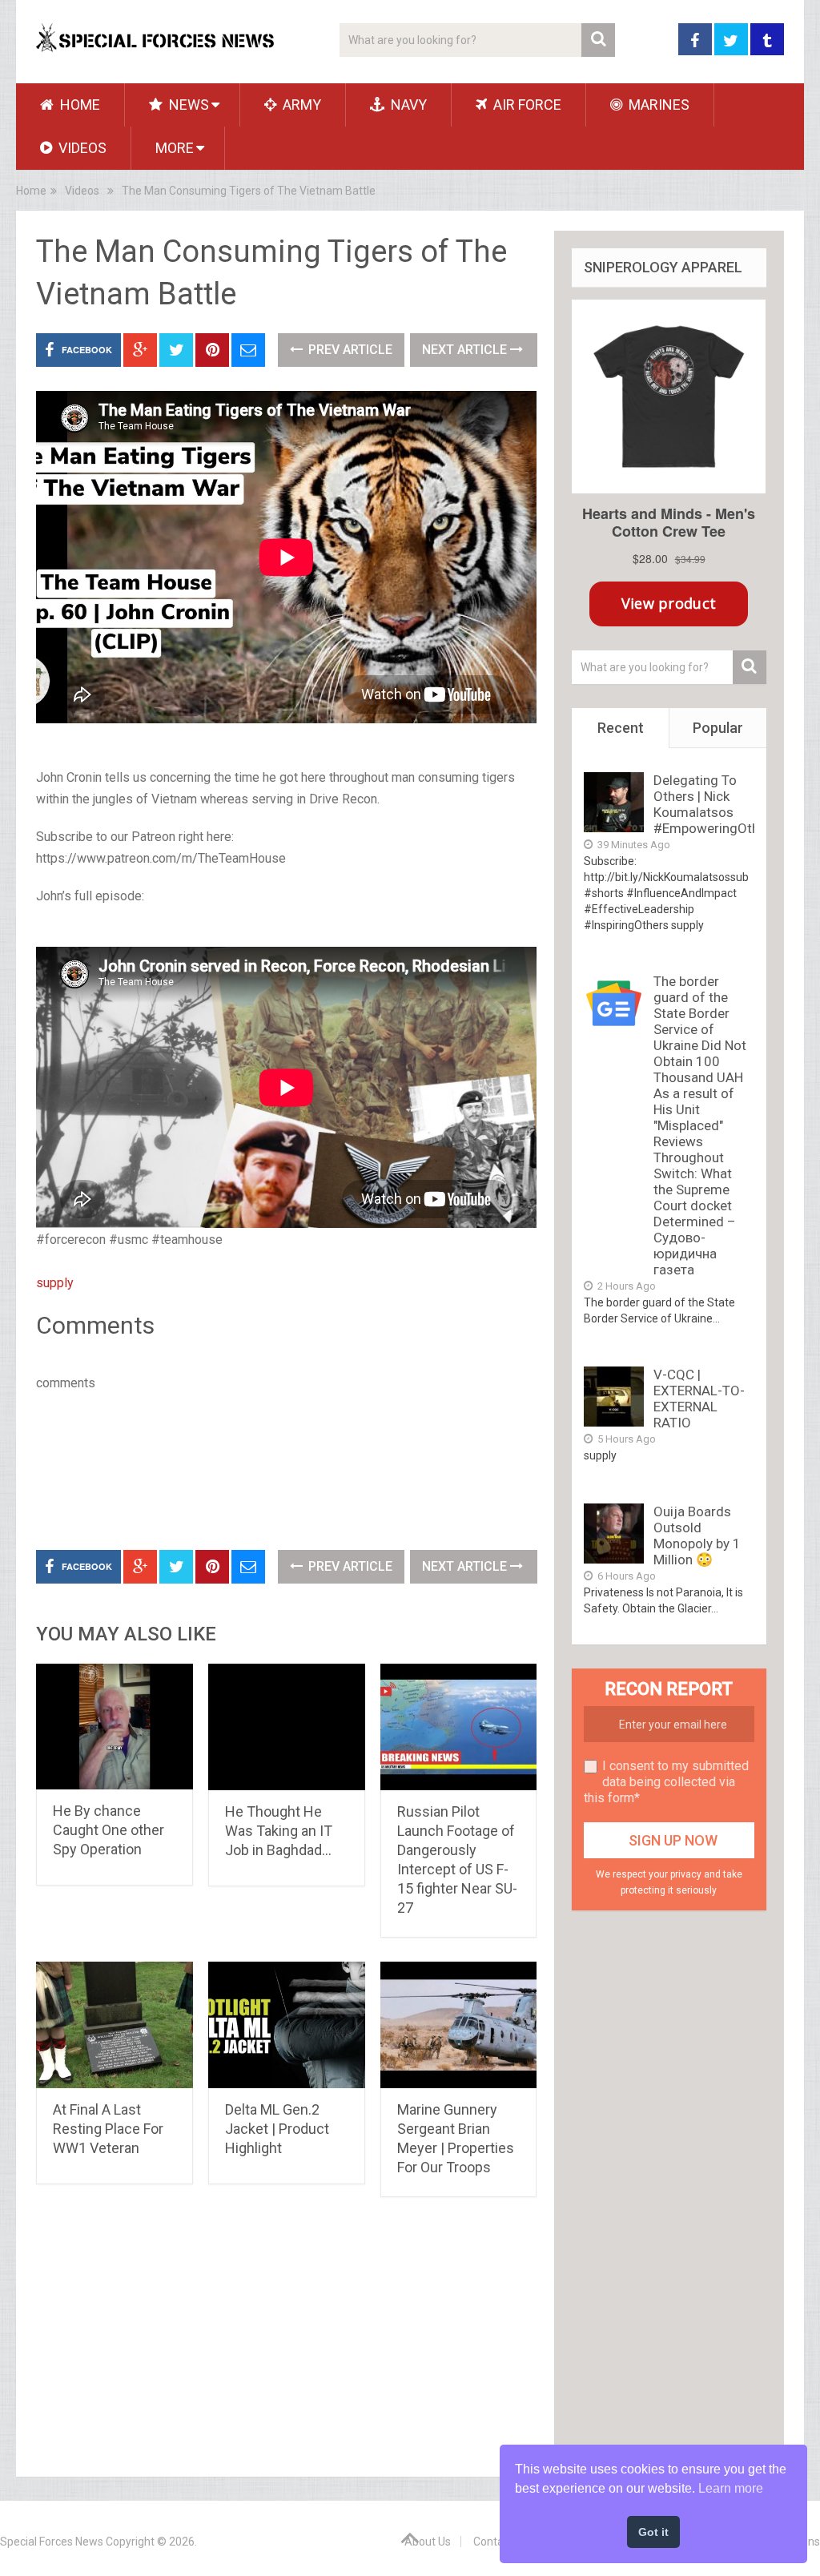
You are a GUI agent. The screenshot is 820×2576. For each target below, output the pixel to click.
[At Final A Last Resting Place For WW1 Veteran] (115, 2025)
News (187, 105)
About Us (428, 2542)
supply (55, 1283)
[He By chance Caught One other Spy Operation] (115, 1727)
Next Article (466, 350)
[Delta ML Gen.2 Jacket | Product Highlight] (287, 2025)
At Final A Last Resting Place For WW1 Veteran (108, 2129)
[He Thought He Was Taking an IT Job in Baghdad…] (287, 1727)
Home (78, 105)
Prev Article (349, 350)
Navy (407, 105)
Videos (81, 148)
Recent (621, 728)
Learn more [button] (731, 2488)
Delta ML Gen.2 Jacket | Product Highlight (277, 2129)
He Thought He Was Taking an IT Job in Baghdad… (279, 1831)
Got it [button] (653, 2532)
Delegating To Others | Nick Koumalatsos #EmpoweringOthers (716, 804)
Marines (657, 105)
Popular (718, 728)
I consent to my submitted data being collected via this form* (666, 1782)
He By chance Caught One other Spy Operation (109, 1830)
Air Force (526, 105)
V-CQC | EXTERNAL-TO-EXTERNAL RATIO (699, 1399)
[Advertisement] (328, 1467)
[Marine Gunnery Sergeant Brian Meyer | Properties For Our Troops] (459, 2025)
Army (300, 105)
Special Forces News (52, 2542)
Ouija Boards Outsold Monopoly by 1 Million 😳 (697, 1536)
